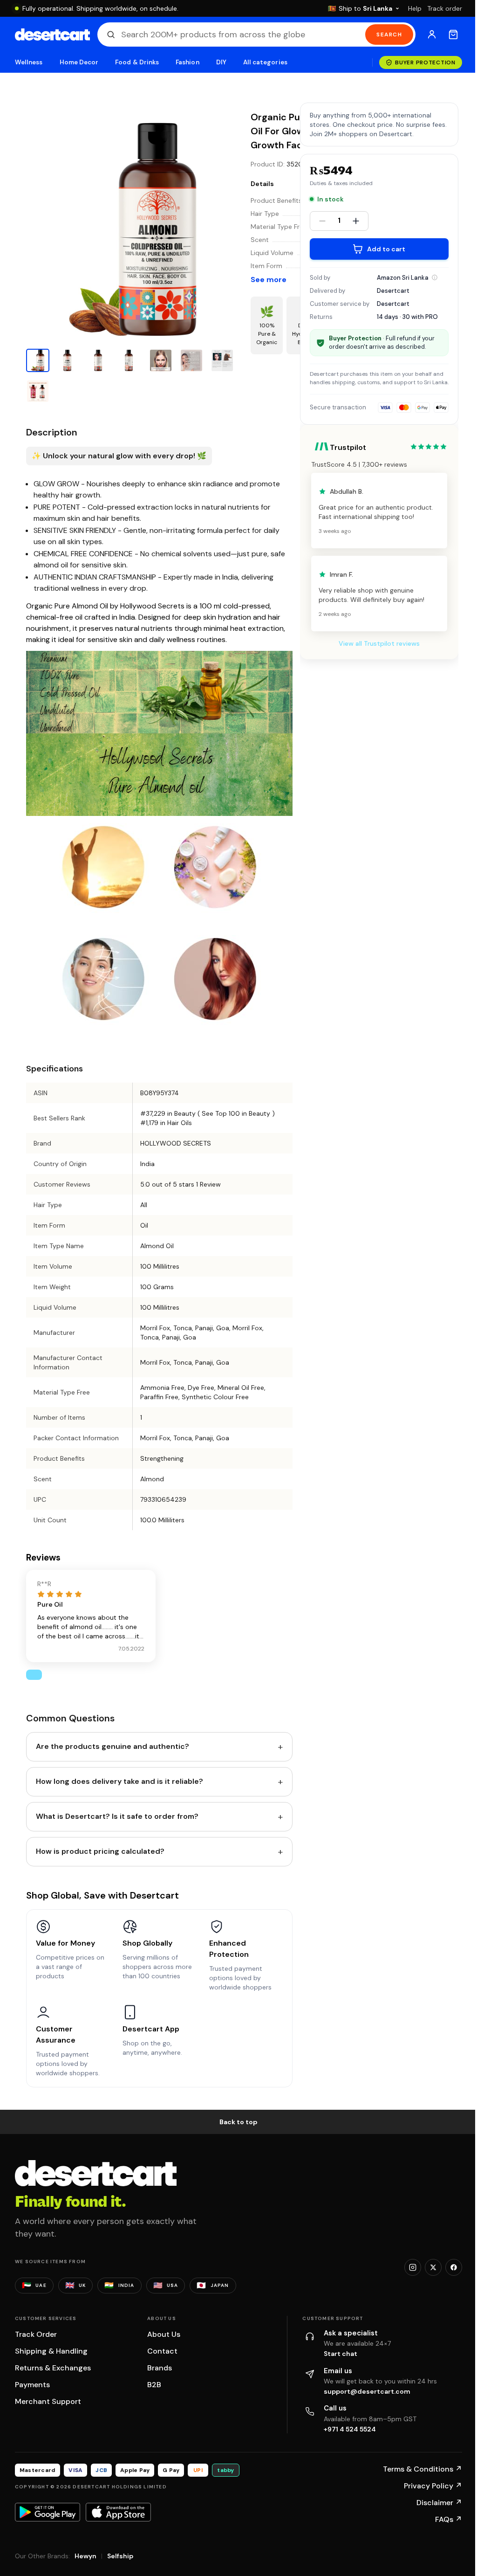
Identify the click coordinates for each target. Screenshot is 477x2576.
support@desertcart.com (367, 2391)
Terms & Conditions (422, 2469)
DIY (221, 62)
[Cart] (453, 35)
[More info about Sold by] (435, 277)
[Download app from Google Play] (48, 2512)
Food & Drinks (137, 62)
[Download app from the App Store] (118, 2512)
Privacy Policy (433, 2486)
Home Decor (79, 62)
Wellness (29, 62)
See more (269, 280)
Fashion (187, 62)
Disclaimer (439, 2503)
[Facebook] (454, 2267)
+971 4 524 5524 (350, 2429)
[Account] (432, 35)
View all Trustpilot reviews (379, 643)
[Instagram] (413, 2267)
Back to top (238, 2122)
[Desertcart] (52, 35)
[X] (433, 2267)
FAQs (449, 2519)
